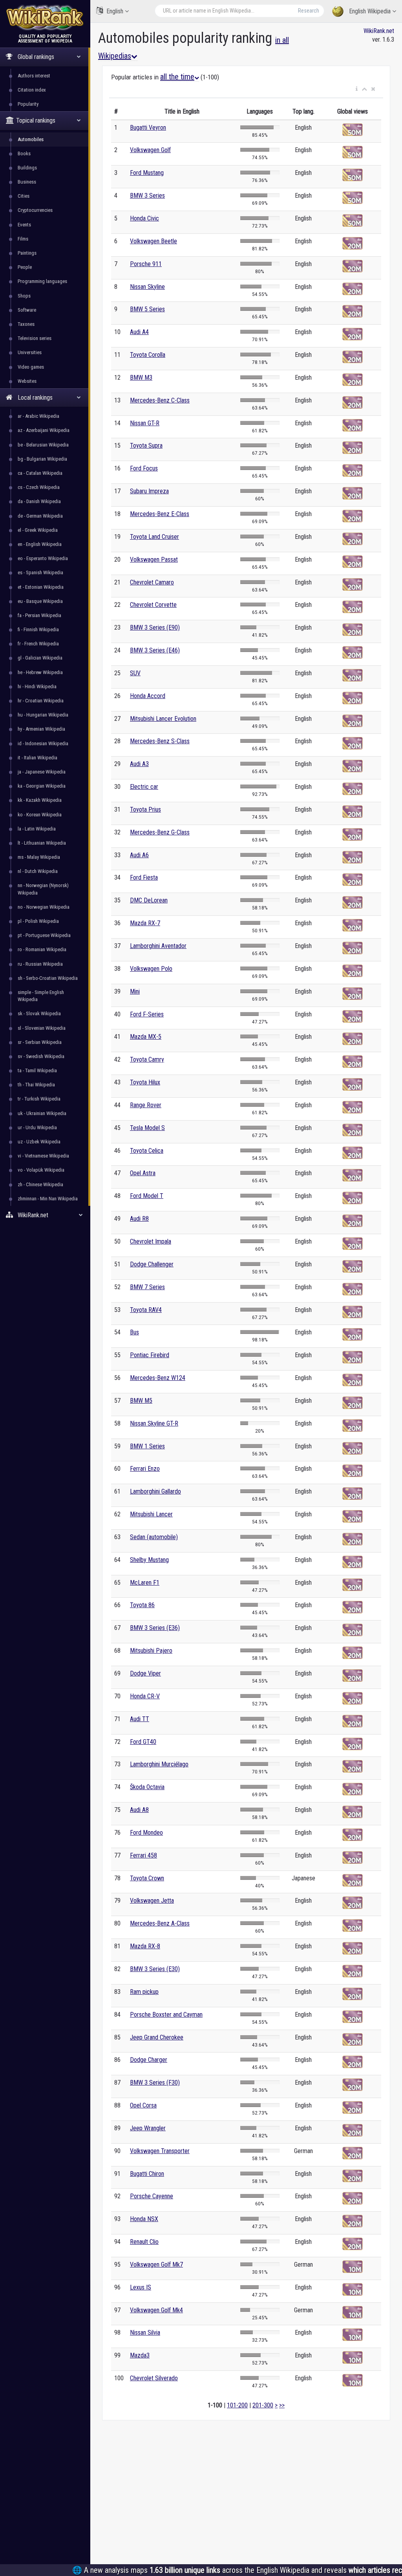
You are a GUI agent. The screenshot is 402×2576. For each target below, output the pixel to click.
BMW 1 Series (147, 1446)
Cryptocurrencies (35, 210)
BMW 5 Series (147, 309)
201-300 (263, 2405)
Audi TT (140, 1719)
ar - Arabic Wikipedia (38, 416)
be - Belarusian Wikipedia (43, 445)
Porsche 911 (146, 264)
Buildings (27, 168)
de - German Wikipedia (40, 516)
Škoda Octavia (147, 1787)
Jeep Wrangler (148, 2128)
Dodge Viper (145, 1673)
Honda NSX (144, 2219)
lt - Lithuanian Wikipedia (42, 843)
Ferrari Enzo (145, 1469)
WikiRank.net (379, 31)
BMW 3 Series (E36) (155, 1628)
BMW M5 (141, 1401)
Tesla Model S (147, 1128)
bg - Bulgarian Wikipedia (42, 459)
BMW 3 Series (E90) (155, 627)
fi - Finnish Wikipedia (38, 629)
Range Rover (146, 1105)
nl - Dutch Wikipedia (38, 871)
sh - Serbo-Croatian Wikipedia (48, 978)
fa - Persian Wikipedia (39, 615)
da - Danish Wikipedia (39, 501)
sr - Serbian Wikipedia (40, 1042)
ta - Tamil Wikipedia (37, 1070)
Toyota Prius (145, 809)
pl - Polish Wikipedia (38, 921)
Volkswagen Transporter (160, 2151)
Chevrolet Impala (151, 1241)
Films (23, 239)
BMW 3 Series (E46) (155, 650)
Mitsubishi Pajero (151, 1651)
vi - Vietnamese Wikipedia (43, 1156)
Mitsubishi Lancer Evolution (163, 719)
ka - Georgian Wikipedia (42, 786)
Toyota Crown (147, 1878)
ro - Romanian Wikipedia (42, 949)
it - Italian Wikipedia (37, 758)
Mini (135, 991)
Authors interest (34, 76)
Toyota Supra (146, 446)
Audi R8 (139, 1219)
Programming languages (42, 281)
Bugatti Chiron (147, 2174)
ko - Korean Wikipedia (40, 815)
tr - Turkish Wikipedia (39, 1099)
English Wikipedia (370, 11)
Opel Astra (143, 1173)
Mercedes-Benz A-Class (160, 1923)
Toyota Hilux (145, 1082)
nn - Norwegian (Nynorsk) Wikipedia (43, 889)
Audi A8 (139, 1810)
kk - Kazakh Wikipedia (40, 800)
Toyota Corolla (148, 355)
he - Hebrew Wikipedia (40, 672)
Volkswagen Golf (150, 150)
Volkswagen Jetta (152, 1901)
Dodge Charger (149, 2060)
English (115, 11)
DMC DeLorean (149, 900)
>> (282, 2405)
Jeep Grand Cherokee (157, 2037)
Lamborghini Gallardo (155, 1491)
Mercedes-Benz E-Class (160, 514)
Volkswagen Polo (151, 969)
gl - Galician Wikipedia (40, 658)
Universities (30, 352)
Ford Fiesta (144, 877)
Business (27, 182)
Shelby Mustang (149, 1560)
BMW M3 (141, 378)
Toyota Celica (147, 1151)
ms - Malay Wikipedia (39, 857)
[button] (357, 89)
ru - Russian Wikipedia (40, 964)
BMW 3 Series (147, 196)
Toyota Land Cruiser (154, 537)
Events (24, 225)
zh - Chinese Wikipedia (40, 1184)
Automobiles (31, 139)
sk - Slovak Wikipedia (39, 1013)
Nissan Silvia (145, 2333)
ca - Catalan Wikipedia (40, 473)
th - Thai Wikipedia (36, 1085)
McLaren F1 (145, 1583)
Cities (24, 196)
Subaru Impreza (149, 491)
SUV (135, 673)
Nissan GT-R (145, 423)
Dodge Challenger (152, 1264)
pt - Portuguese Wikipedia (44, 935)
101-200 (237, 2405)
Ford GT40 (143, 1742)
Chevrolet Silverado (154, 2378)
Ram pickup (144, 1992)
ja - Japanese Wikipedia (42, 772)
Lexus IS (141, 2287)
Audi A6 (139, 855)
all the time (177, 77)
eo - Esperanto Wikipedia (43, 558)
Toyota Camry (147, 1059)
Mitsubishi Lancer (151, 1514)
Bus (134, 1332)
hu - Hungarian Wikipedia (43, 715)
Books (24, 153)
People (25, 267)
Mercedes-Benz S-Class (160, 741)
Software (27, 310)
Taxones (26, 324)
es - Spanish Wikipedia (40, 572)
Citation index (32, 90)
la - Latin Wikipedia (37, 829)
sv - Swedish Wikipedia (41, 1056)
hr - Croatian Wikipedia (41, 701)
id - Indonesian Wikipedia (43, 743)
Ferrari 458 (143, 1855)
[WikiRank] (45, 17)
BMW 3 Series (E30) (155, 1969)
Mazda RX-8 (145, 1946)
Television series (35, 338)
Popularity (28, 104)
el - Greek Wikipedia (38, 530)
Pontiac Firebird (150, 1355)
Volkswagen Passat (154, 559)
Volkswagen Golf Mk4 (156, 2310)
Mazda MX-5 (146, 1037)
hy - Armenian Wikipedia (41, 729)
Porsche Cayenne (152, 2196)
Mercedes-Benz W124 (158, 1378)
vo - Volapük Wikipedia (41, 1170)
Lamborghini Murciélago (159, 1764)
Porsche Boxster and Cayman (166, 2015)
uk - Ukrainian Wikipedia (42, 1113)
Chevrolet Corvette (153, 605)
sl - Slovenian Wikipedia (42, 1028)
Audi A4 (139, 332)
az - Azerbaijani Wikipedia (44, 430)
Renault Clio (144, 2242)
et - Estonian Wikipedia (41, 587)
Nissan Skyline (147, 287)
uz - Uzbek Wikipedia (39, 1142)
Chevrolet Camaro (152, 582)
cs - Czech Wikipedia (39, 487)
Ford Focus (144, 468)
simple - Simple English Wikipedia (41, 996)
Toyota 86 (142, 1605)
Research (309, 11)
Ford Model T (147, 1196)
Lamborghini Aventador (158, 946)
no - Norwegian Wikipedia (44, 907)
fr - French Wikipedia (38, 644)
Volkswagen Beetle (153, 241)
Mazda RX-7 (145, 923)
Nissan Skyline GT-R (154, 1423)
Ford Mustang (147, 173)
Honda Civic (144, 218)
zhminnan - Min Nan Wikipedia (48, 1199)
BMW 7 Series (147, 1287)
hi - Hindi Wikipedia (37, 686)
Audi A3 (139, 764)
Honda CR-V (145, 1696)
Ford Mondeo (146, 1833)
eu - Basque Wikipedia (40, 601)
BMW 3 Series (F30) (155, 2083)
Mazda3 (140, 2355)
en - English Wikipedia (40, 544)
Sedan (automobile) (154, 1537)
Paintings (27, 253)
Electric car (144, 787)
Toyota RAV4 (146, 1310)
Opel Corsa (143, 2105)
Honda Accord (148, 696)
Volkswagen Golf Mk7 (156, 2265)
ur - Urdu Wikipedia (37, 1127)
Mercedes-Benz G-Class (160, 832)
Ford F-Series (147, 1014)
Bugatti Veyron (148, 128)
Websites (27, 381)
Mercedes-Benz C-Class (160, 400)
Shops (24, 296)
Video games (31, 367)
